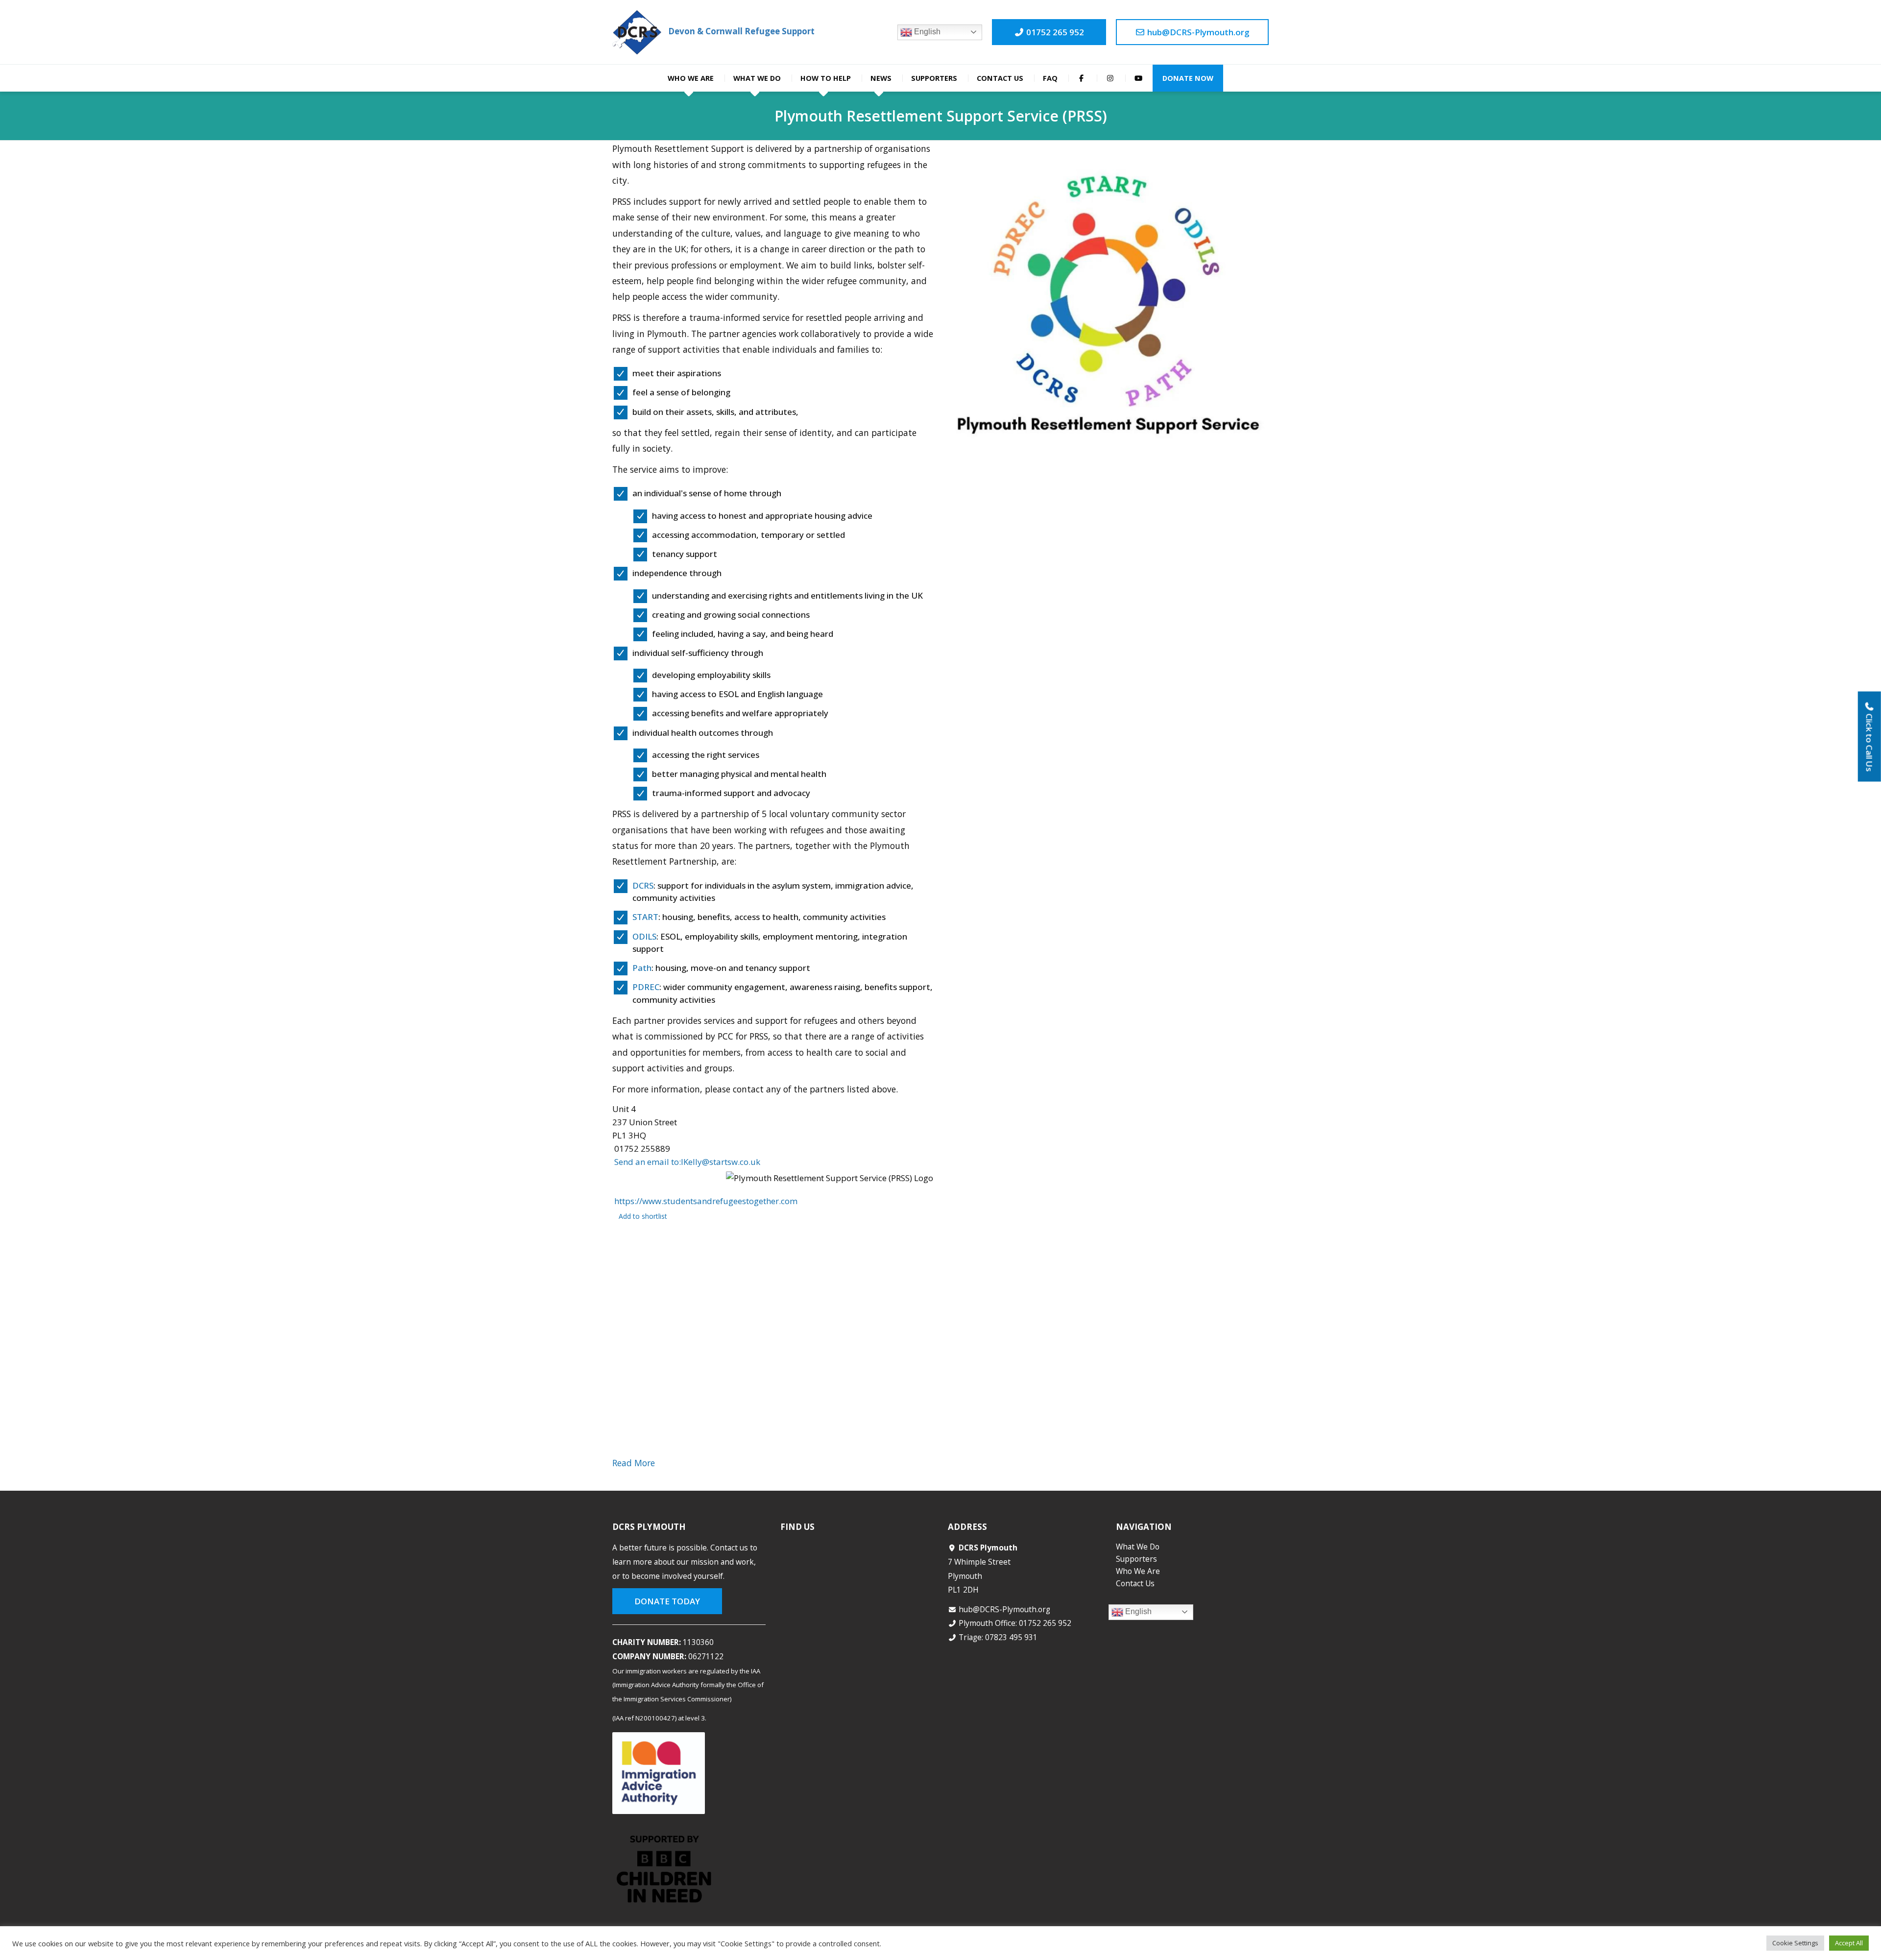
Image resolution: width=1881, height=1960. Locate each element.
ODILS (644, 936)
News (881, 78)
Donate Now (1188, 78)
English (926, 32)
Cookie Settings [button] (1795, 1943)
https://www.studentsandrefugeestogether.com (706, 1201)
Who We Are (691, 78)
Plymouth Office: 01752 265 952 (1015, 1623)
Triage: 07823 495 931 (998, 1637)
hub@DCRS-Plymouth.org (1197, 32)
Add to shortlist (643, 1216)
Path (642, 968)
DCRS (643, 885)
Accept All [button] (1849, 1943)
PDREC (646, 987)
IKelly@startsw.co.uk (687, 1162)
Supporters (934, 78)
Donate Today (667, 1601)
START (645, 917)
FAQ (1050, 78)
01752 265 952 (1054, 32)
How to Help (826, 78)
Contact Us (1000, 78)
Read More (634, 1463)
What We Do (757, 78)
